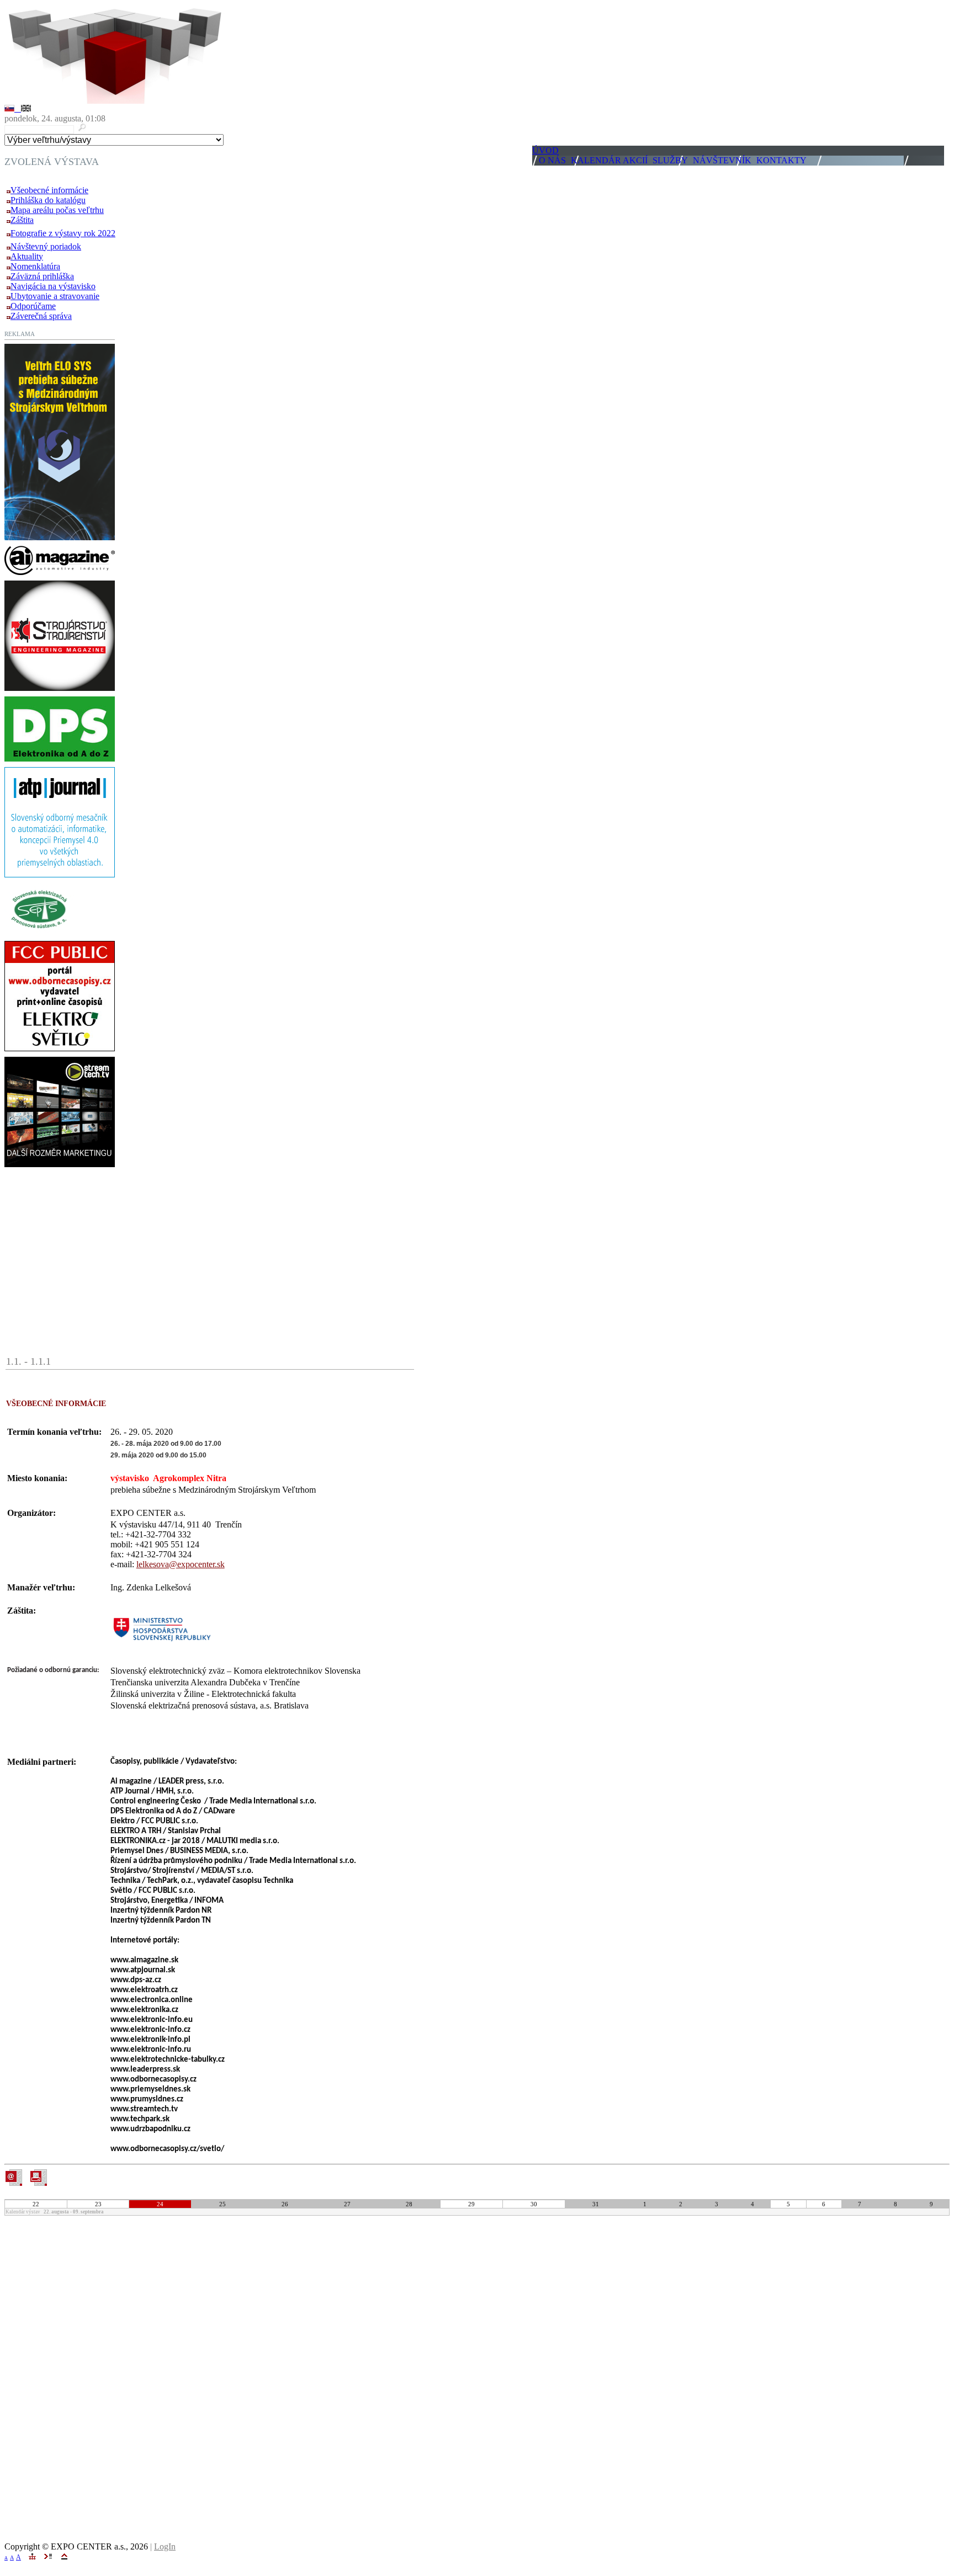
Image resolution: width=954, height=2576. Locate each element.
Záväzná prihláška (42, 276)
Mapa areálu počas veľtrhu (57, 210)
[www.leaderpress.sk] (60, 572)
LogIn (165, 2546)
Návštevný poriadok (46, 246)
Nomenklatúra (35, 266)
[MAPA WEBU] (32, 2556)
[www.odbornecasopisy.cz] (60, 1048)
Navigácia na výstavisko (53, 286)
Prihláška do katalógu (48, 200)
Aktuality (27, 256)
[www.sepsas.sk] (39, 932)
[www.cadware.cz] (60, 759)
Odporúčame (33, 306)
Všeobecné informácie (49, 190)
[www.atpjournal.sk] (60, 874)
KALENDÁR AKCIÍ (609, 160)
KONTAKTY (781, 160)
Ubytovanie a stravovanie (55, 296)
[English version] (26, 108)
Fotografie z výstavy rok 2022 (63, 233)
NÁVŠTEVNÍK (722, 160)
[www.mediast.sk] (60, 688)
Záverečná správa (41, 316)
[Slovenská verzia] (13, 108)
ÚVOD (545, 150)
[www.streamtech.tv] (60, 1164)
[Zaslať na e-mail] (14, 2183)
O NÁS (552, 160)
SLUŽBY (670, 160)
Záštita (22, 220)
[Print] (38, 2178)
